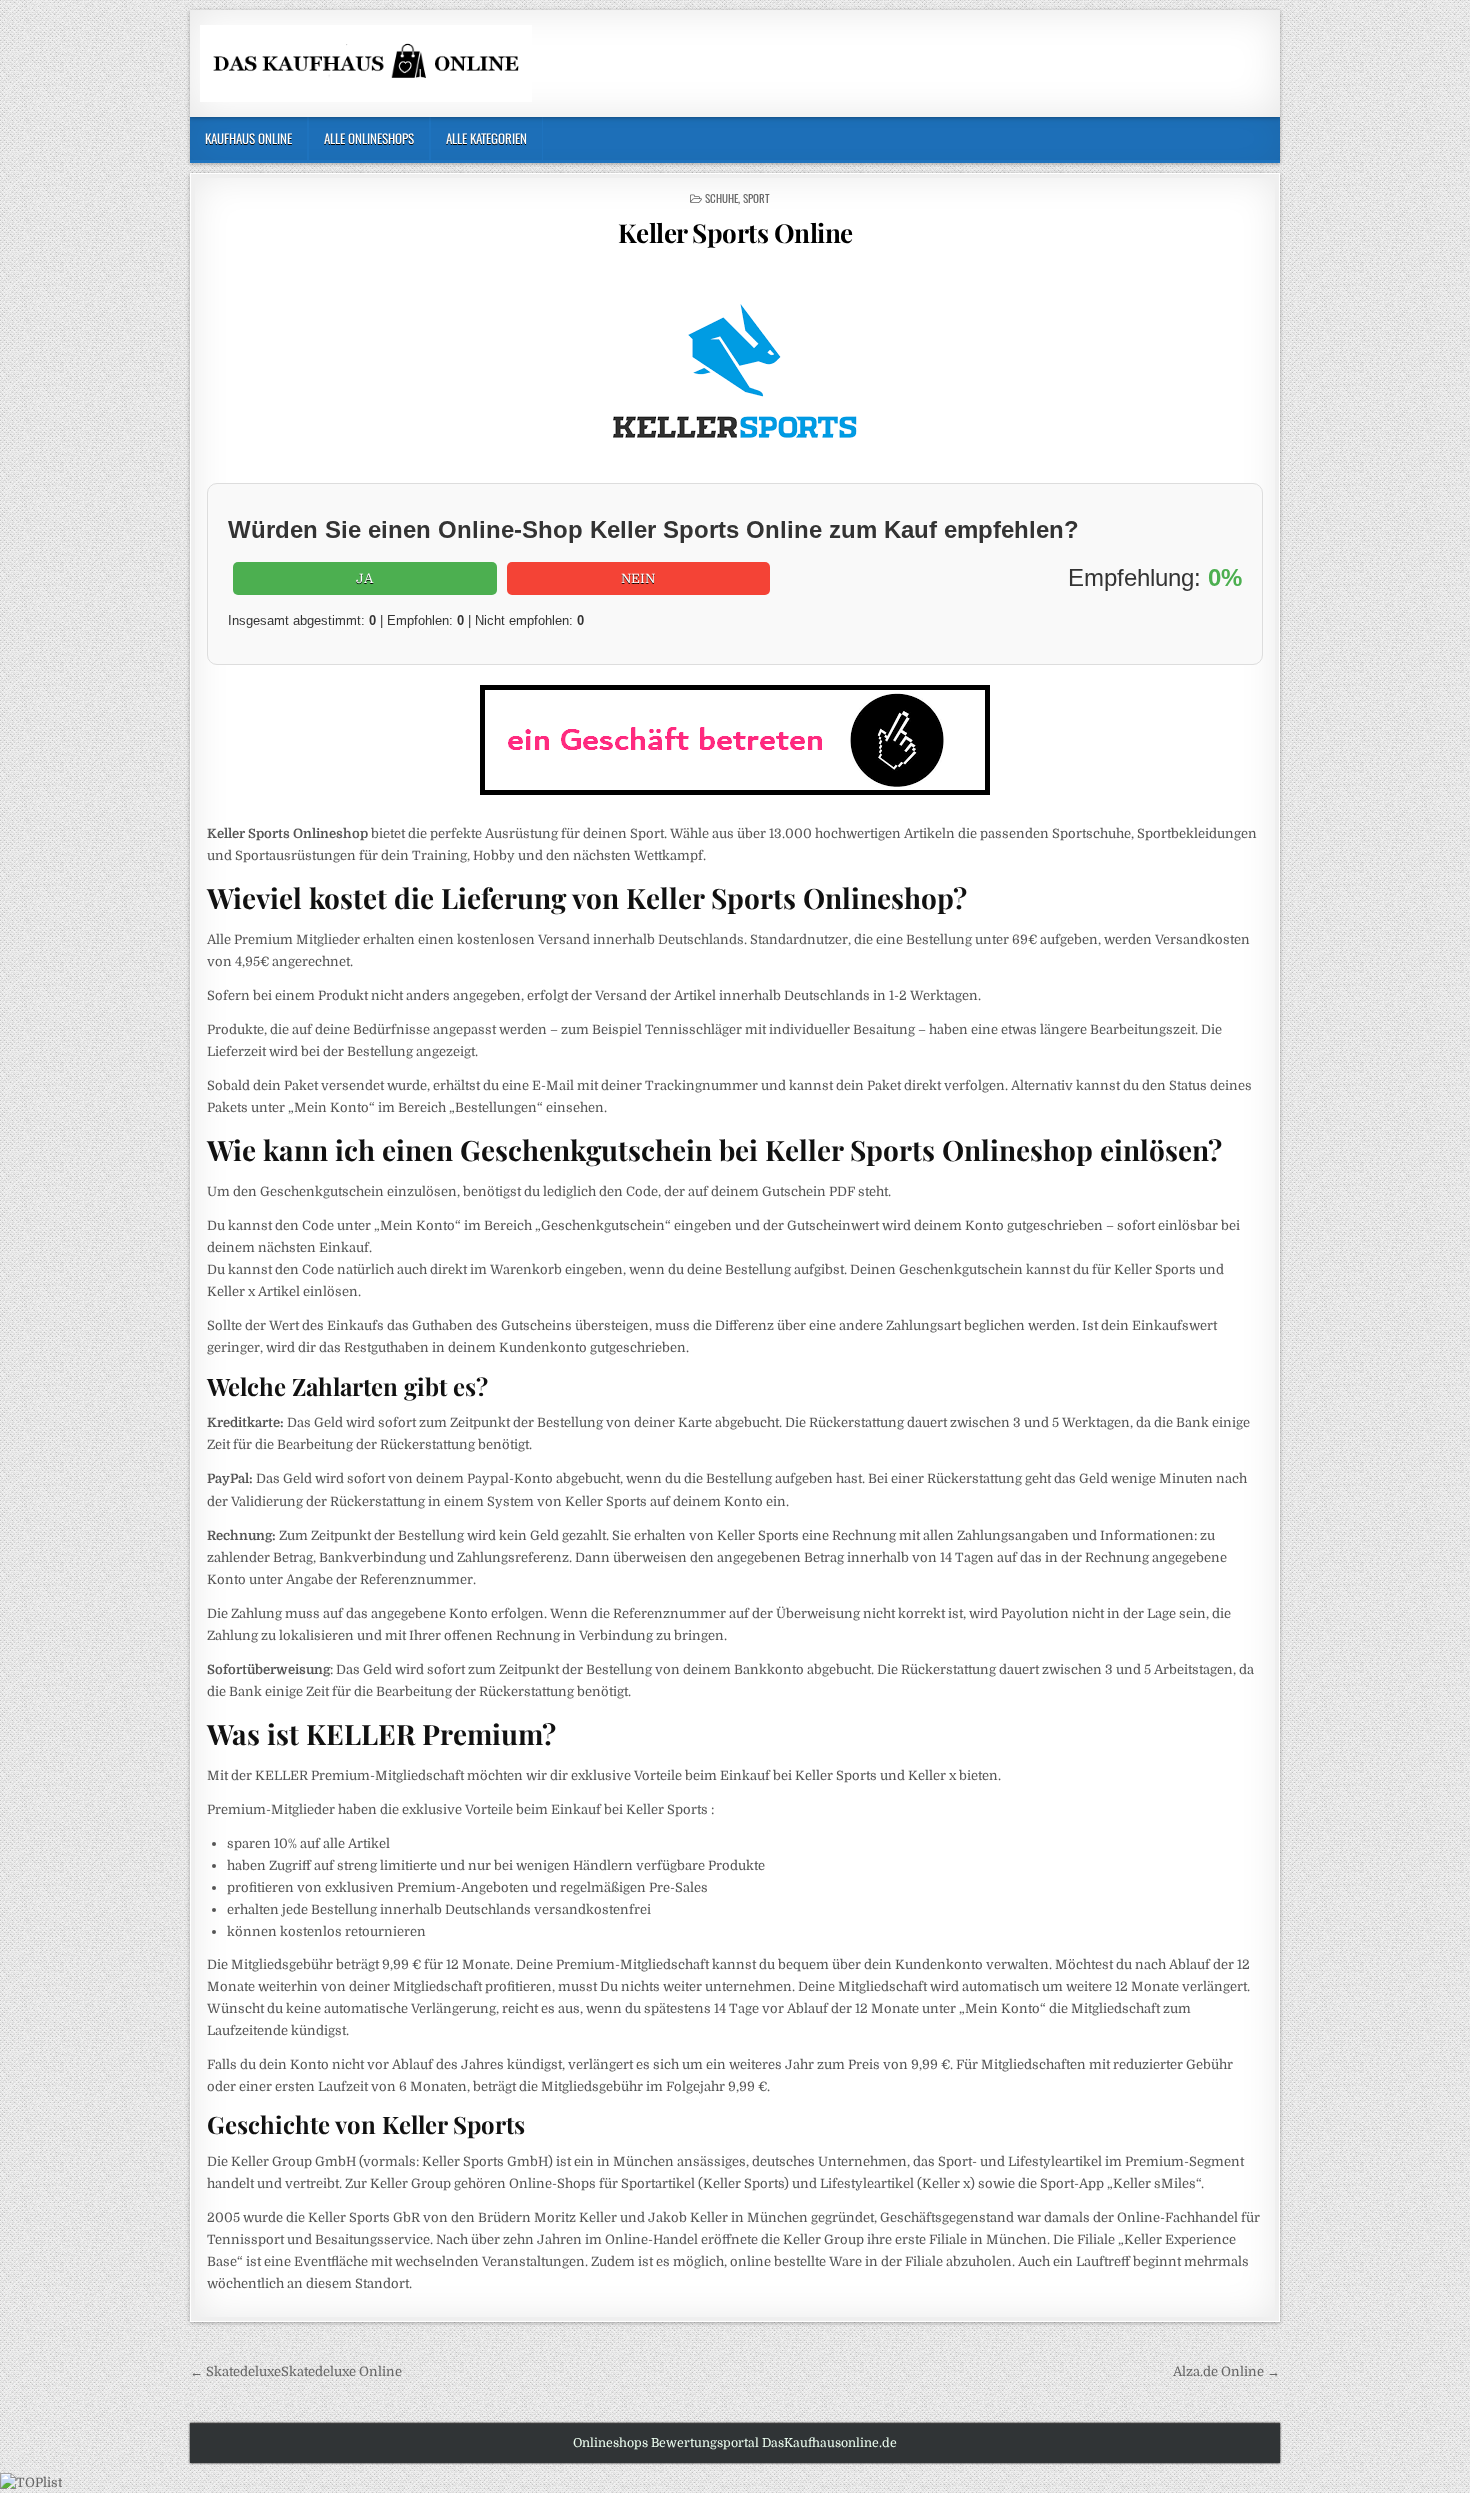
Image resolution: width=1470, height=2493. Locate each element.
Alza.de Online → (1226, 2371)
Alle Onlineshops (369, 138)
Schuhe (721, 198)
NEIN (638, 578)
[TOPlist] (31, 2482)
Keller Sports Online (735, 232)
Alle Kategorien (486, 138)
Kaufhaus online (248, 138)
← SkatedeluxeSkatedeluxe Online (296, 2371)
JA (364, 578)
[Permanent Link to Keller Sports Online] (735, 370)
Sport (756, 198)
